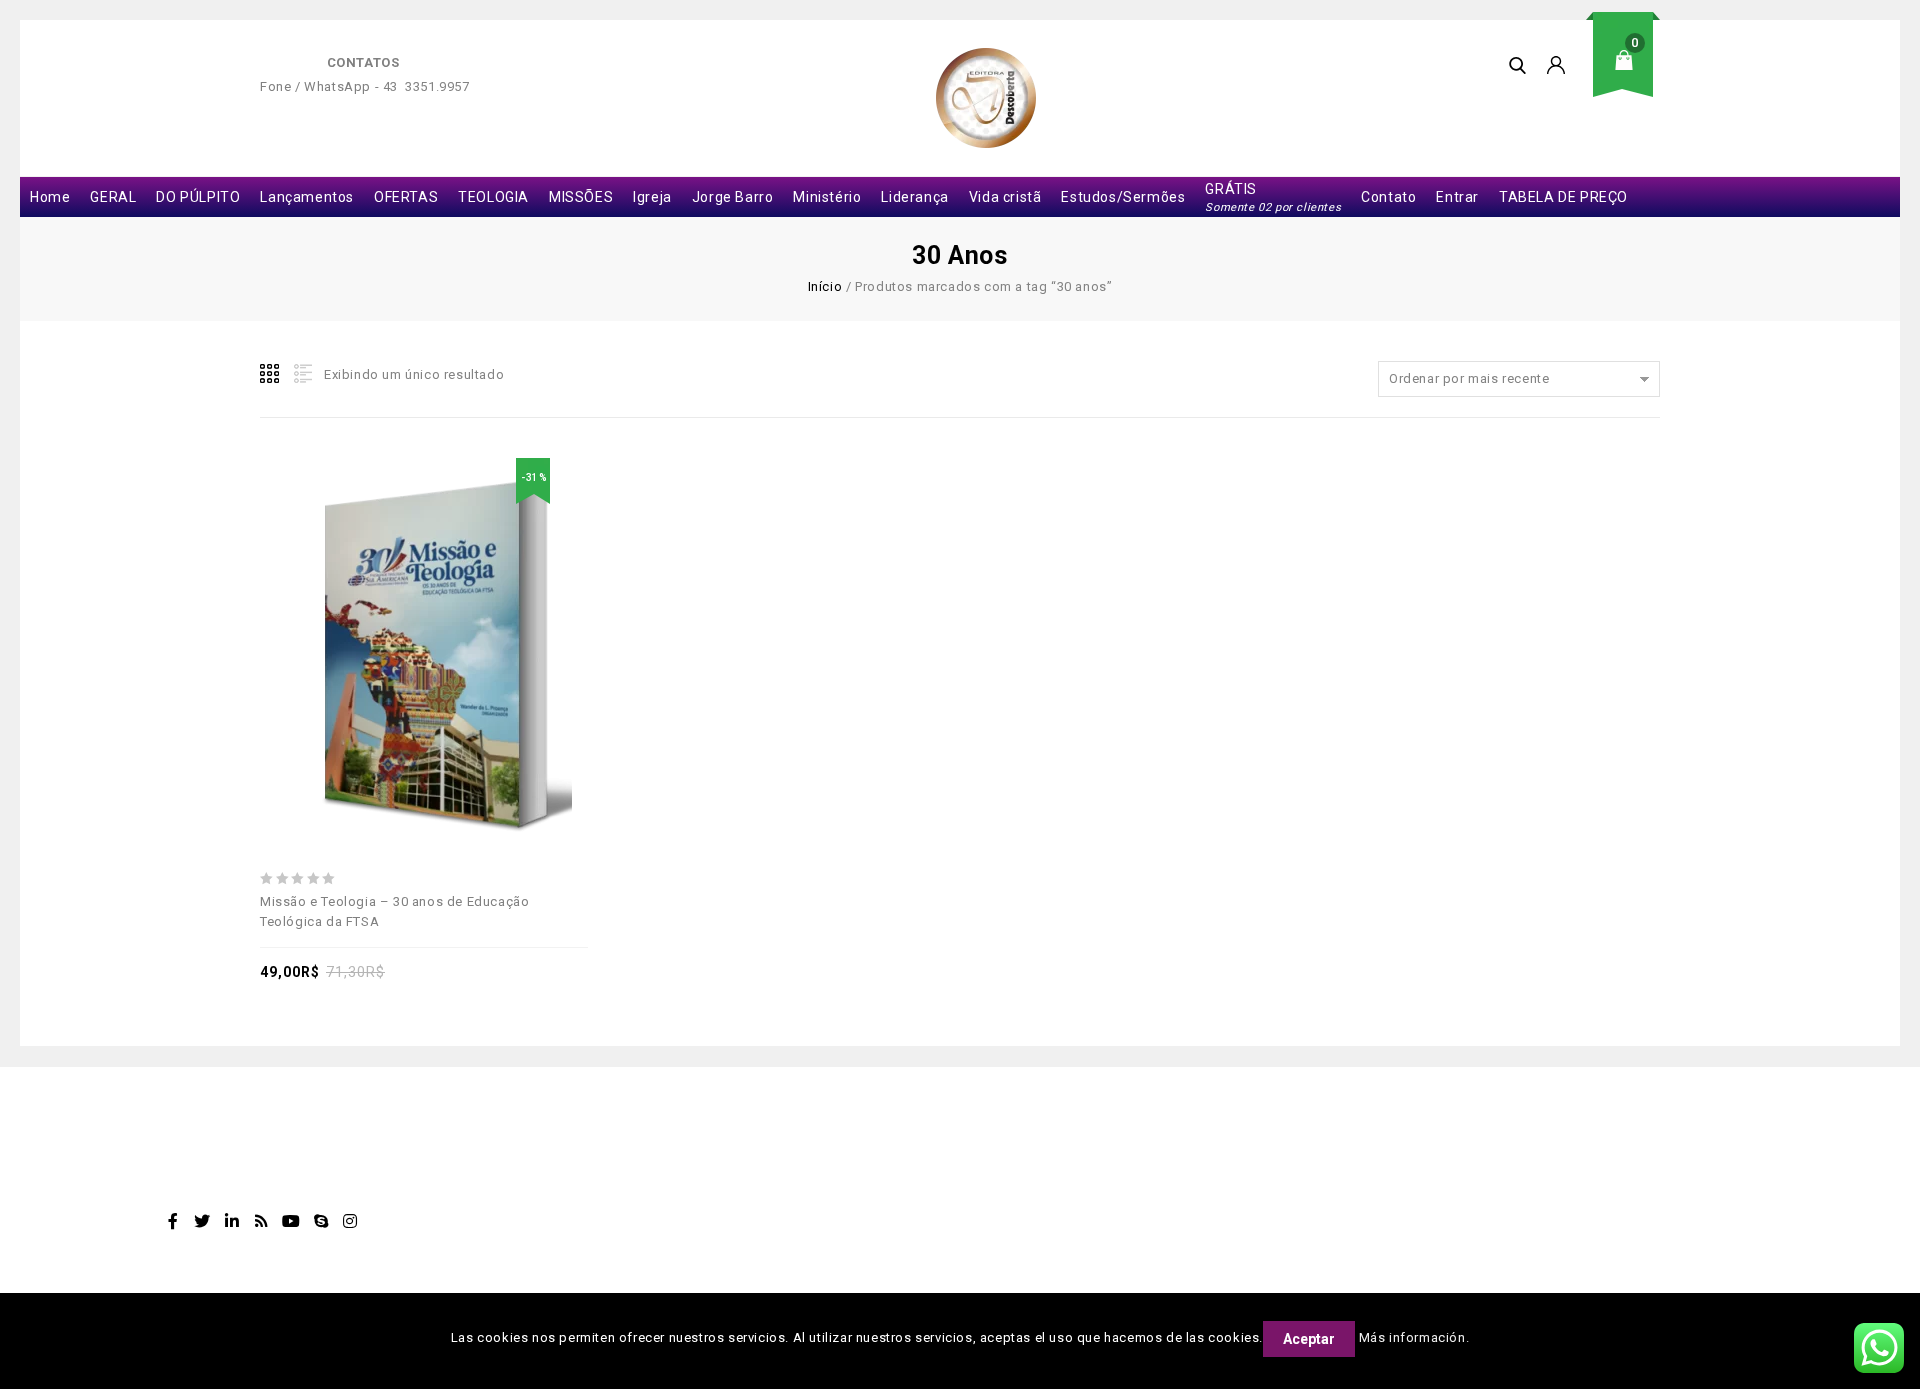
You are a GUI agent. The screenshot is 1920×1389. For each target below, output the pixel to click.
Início (825, 286)
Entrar (1457, 197)
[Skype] (321, 1221)
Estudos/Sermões (1123, 197)
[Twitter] (203, 1221)
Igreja (652, 197)
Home (50, 197)
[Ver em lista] (301, 374)
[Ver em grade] (271, 374)
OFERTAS (406, 197)
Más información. (1414, 1337)
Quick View (493, 601)
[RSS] (262, 1221)
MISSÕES (581, 197)
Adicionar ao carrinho (401, 601)
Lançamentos (307, 197)
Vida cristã (1005, 197)
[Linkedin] (232, 1221)
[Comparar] (447, 601)
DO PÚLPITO (198, 197)
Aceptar (1309, 1339)
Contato (1388, 197)
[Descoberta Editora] (986, 98)
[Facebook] (173, 1221)
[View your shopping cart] (1630, 75)
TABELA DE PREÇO (1563, 197)
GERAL (113, 197)
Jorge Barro (733, 197)
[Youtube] (291, 1221)
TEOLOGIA (493, 197)
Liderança (914, 197)
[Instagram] (351, 1221)
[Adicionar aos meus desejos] (355, 601)
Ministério (827, 197)
